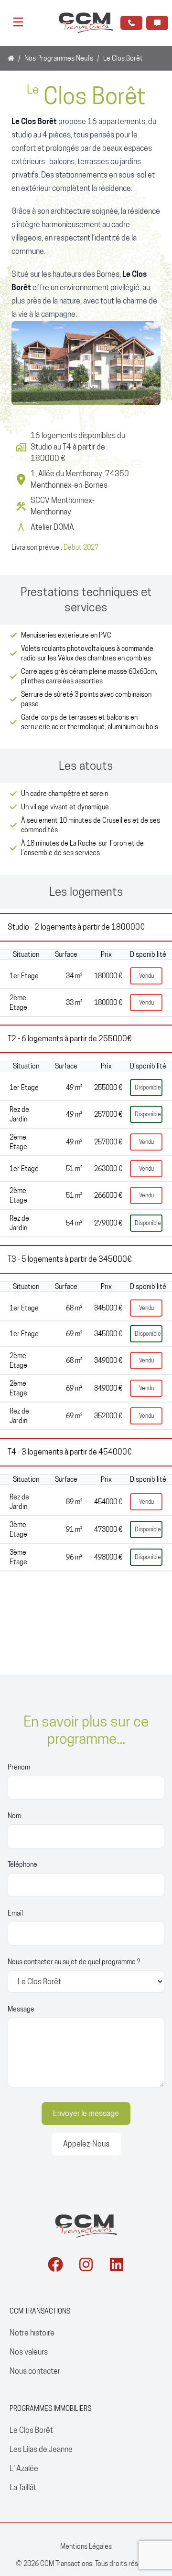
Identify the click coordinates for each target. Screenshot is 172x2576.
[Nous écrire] (157, 23)
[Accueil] (11, 58)
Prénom (19, 1767)
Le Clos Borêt (31, 2430)
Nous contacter (35, 2371)
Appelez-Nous (86, 2144)
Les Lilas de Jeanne (41, 2449)
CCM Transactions (66, 2564)
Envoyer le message (86, 2113)
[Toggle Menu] (18, 22)
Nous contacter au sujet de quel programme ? (74, 1962)
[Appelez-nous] (131, 23)
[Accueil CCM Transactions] (86, 2226)
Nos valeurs (29, 2352)
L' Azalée (24, 2468)
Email (15, 1913)
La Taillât (23, 2487)
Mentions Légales (86, 2546)
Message (21, 2009)
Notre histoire (32, 2333)
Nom (14, 1816)
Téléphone (22, 1864)
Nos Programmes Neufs (59, 58)
